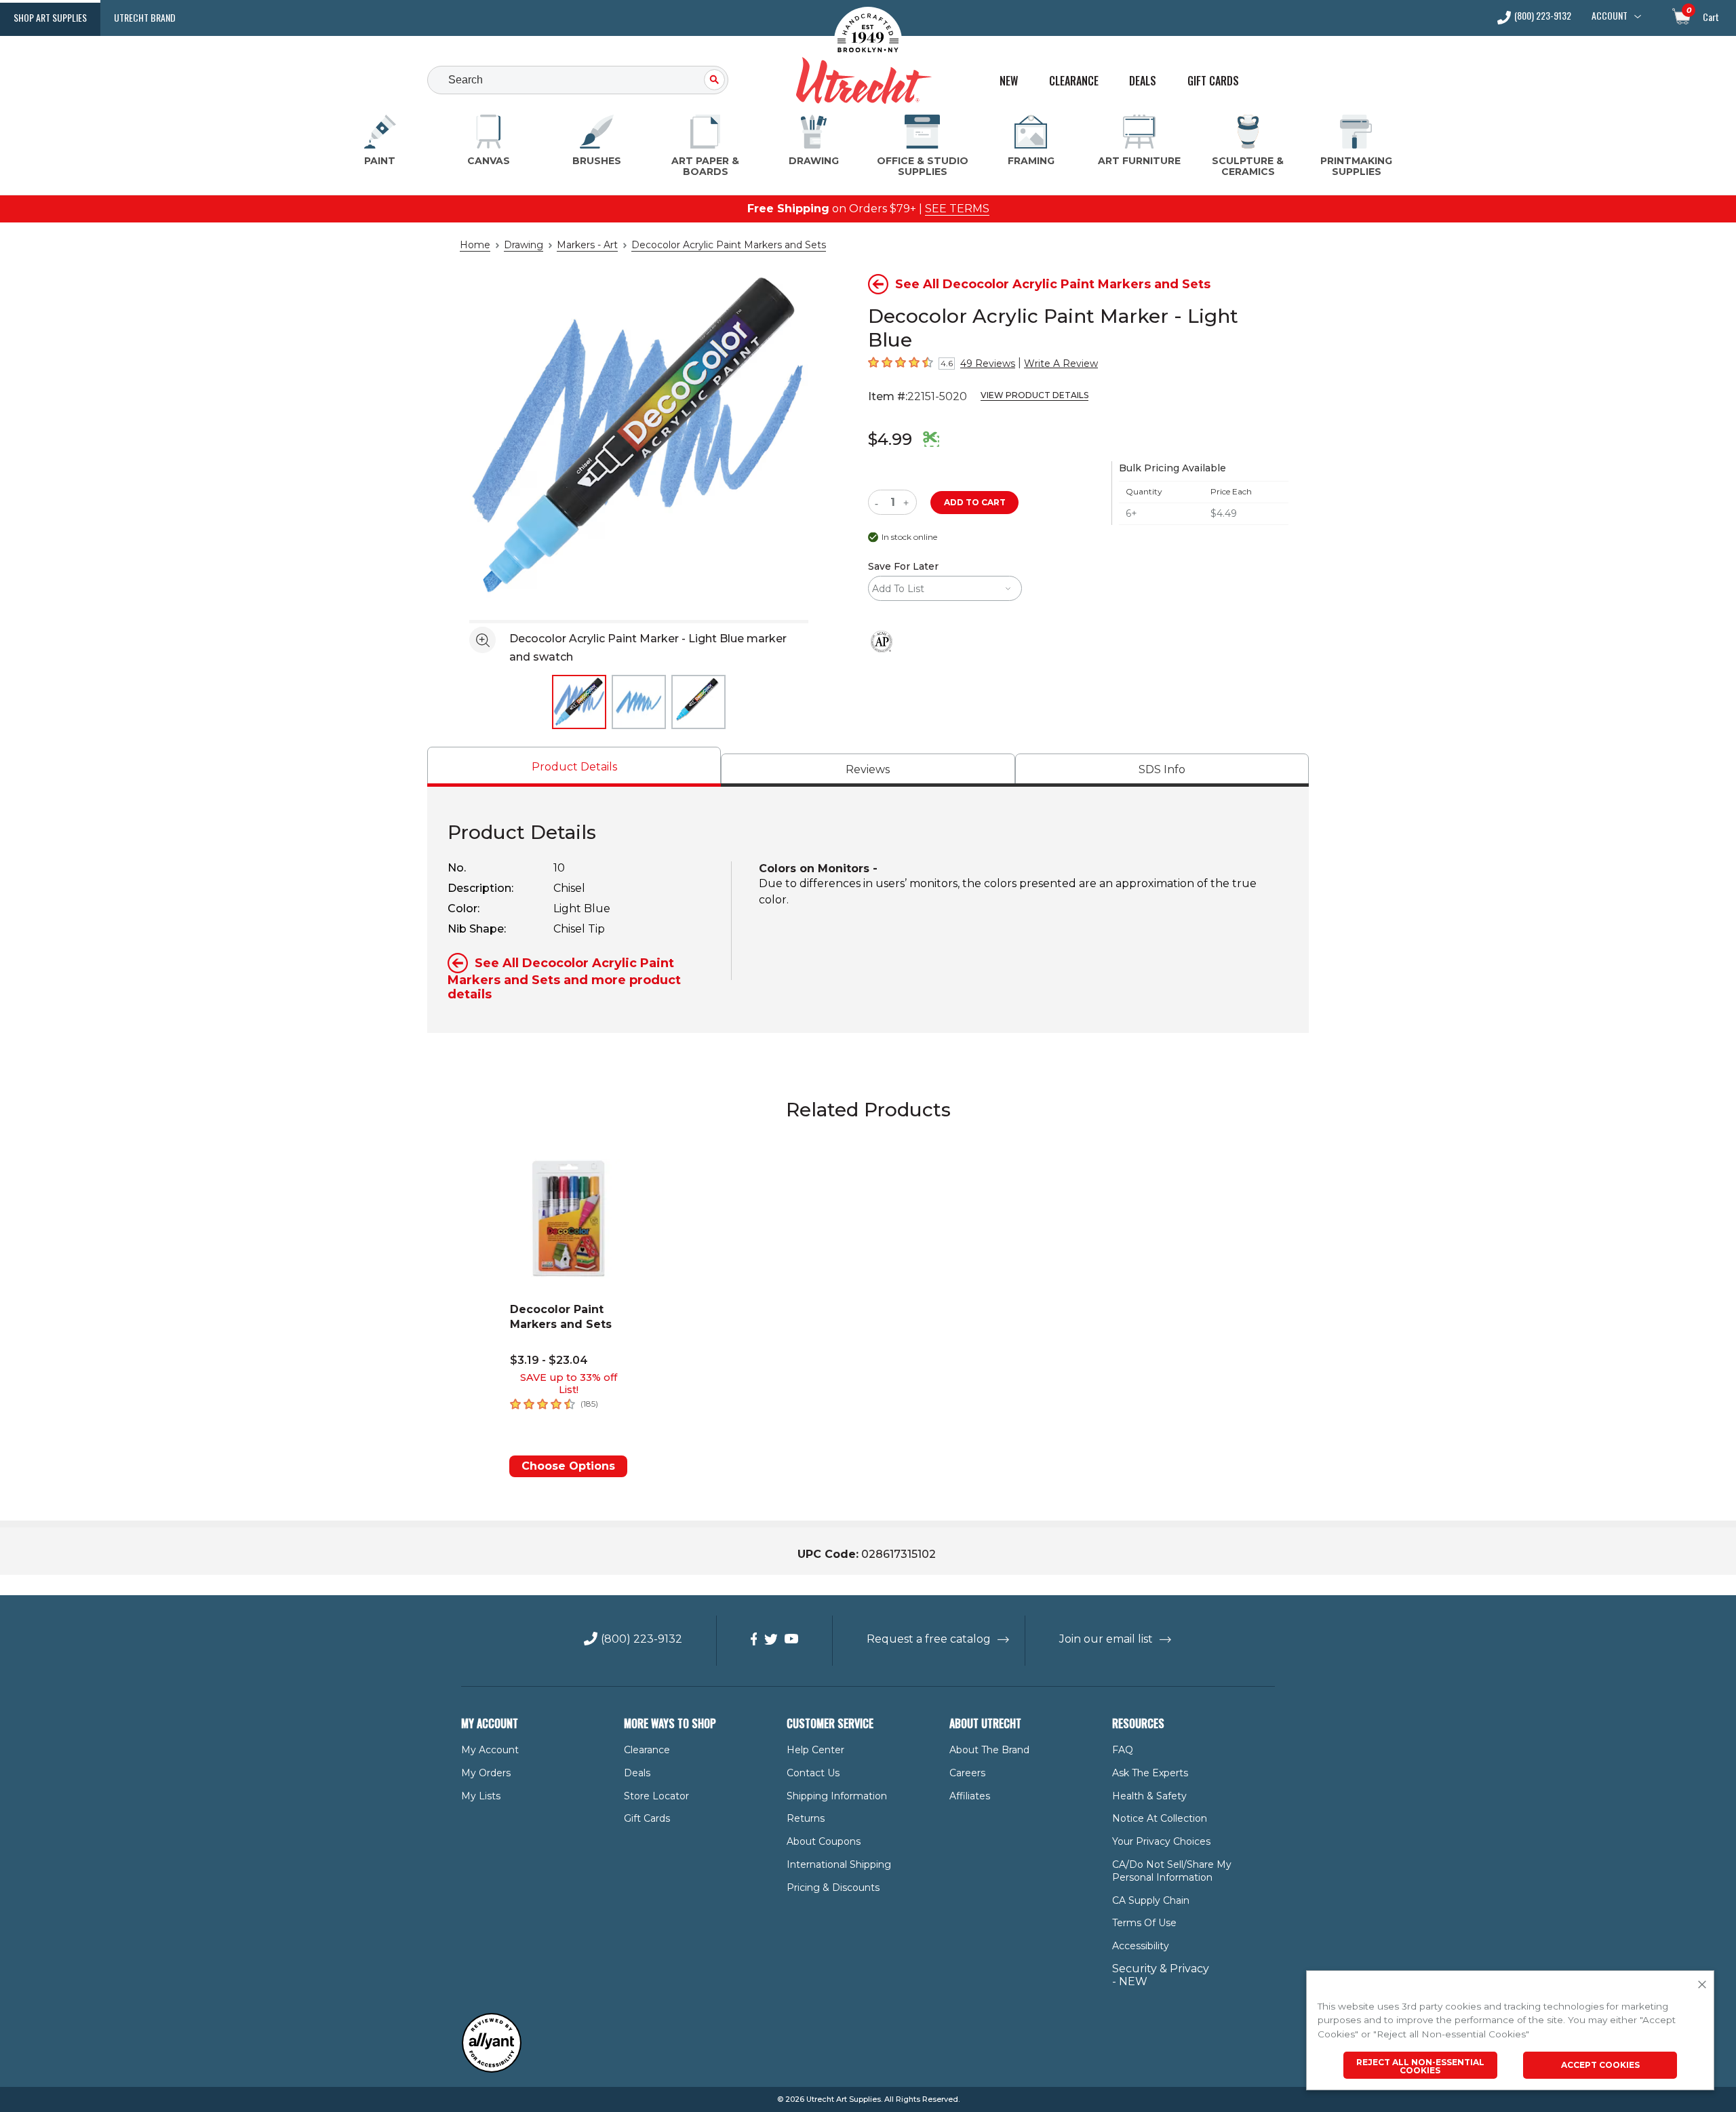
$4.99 (890, 439)
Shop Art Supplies (50, 17)
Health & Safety (1149, 1796)
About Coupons (824, 1841)
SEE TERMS (957, 209)
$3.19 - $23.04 (549, 1360)
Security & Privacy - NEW (1161, 1975)
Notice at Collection (1160, 1818)
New (1009, 81)
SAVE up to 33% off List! (569, 1384)
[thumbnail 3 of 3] (698, 702)
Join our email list (1106, 1639)
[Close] (1702, 1985)
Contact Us (813, 1773)
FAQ (1123, 1750)
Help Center (815, 1750)
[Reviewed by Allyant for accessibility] (492, 2070)
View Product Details (1034, 395)
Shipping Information (837, 1796)
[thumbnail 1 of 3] (579, 702)
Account (1610, 16)
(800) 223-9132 (1543, 17)
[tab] (574, 767)
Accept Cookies (1600, 2065)
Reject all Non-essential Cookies (1420, 2066)
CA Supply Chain (1151, 1900)
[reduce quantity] (879, 502)
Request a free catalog (929, 1639)
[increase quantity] (908, 502)
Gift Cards (1213, 81)
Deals (1143, 81)
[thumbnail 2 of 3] (639, 702)
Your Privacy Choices (1161, 1841)
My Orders (486, 1773)
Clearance (1074, 81)
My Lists (481, 1796)
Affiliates (970, 1796)
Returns (806, 1818)
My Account (490, 1750)
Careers (967, 1773)
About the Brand (989, 1750)
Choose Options (568, 1466)
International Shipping (839, 1864)
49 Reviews (988, 364)
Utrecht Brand (145, 17)
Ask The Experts (1150, 1773)
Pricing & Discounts (833, 1888)
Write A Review (1061, 364)
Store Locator (656, 1796)
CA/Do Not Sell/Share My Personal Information (1172, 1871)
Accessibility (1141, 1946)
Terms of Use (1144, 1923)
